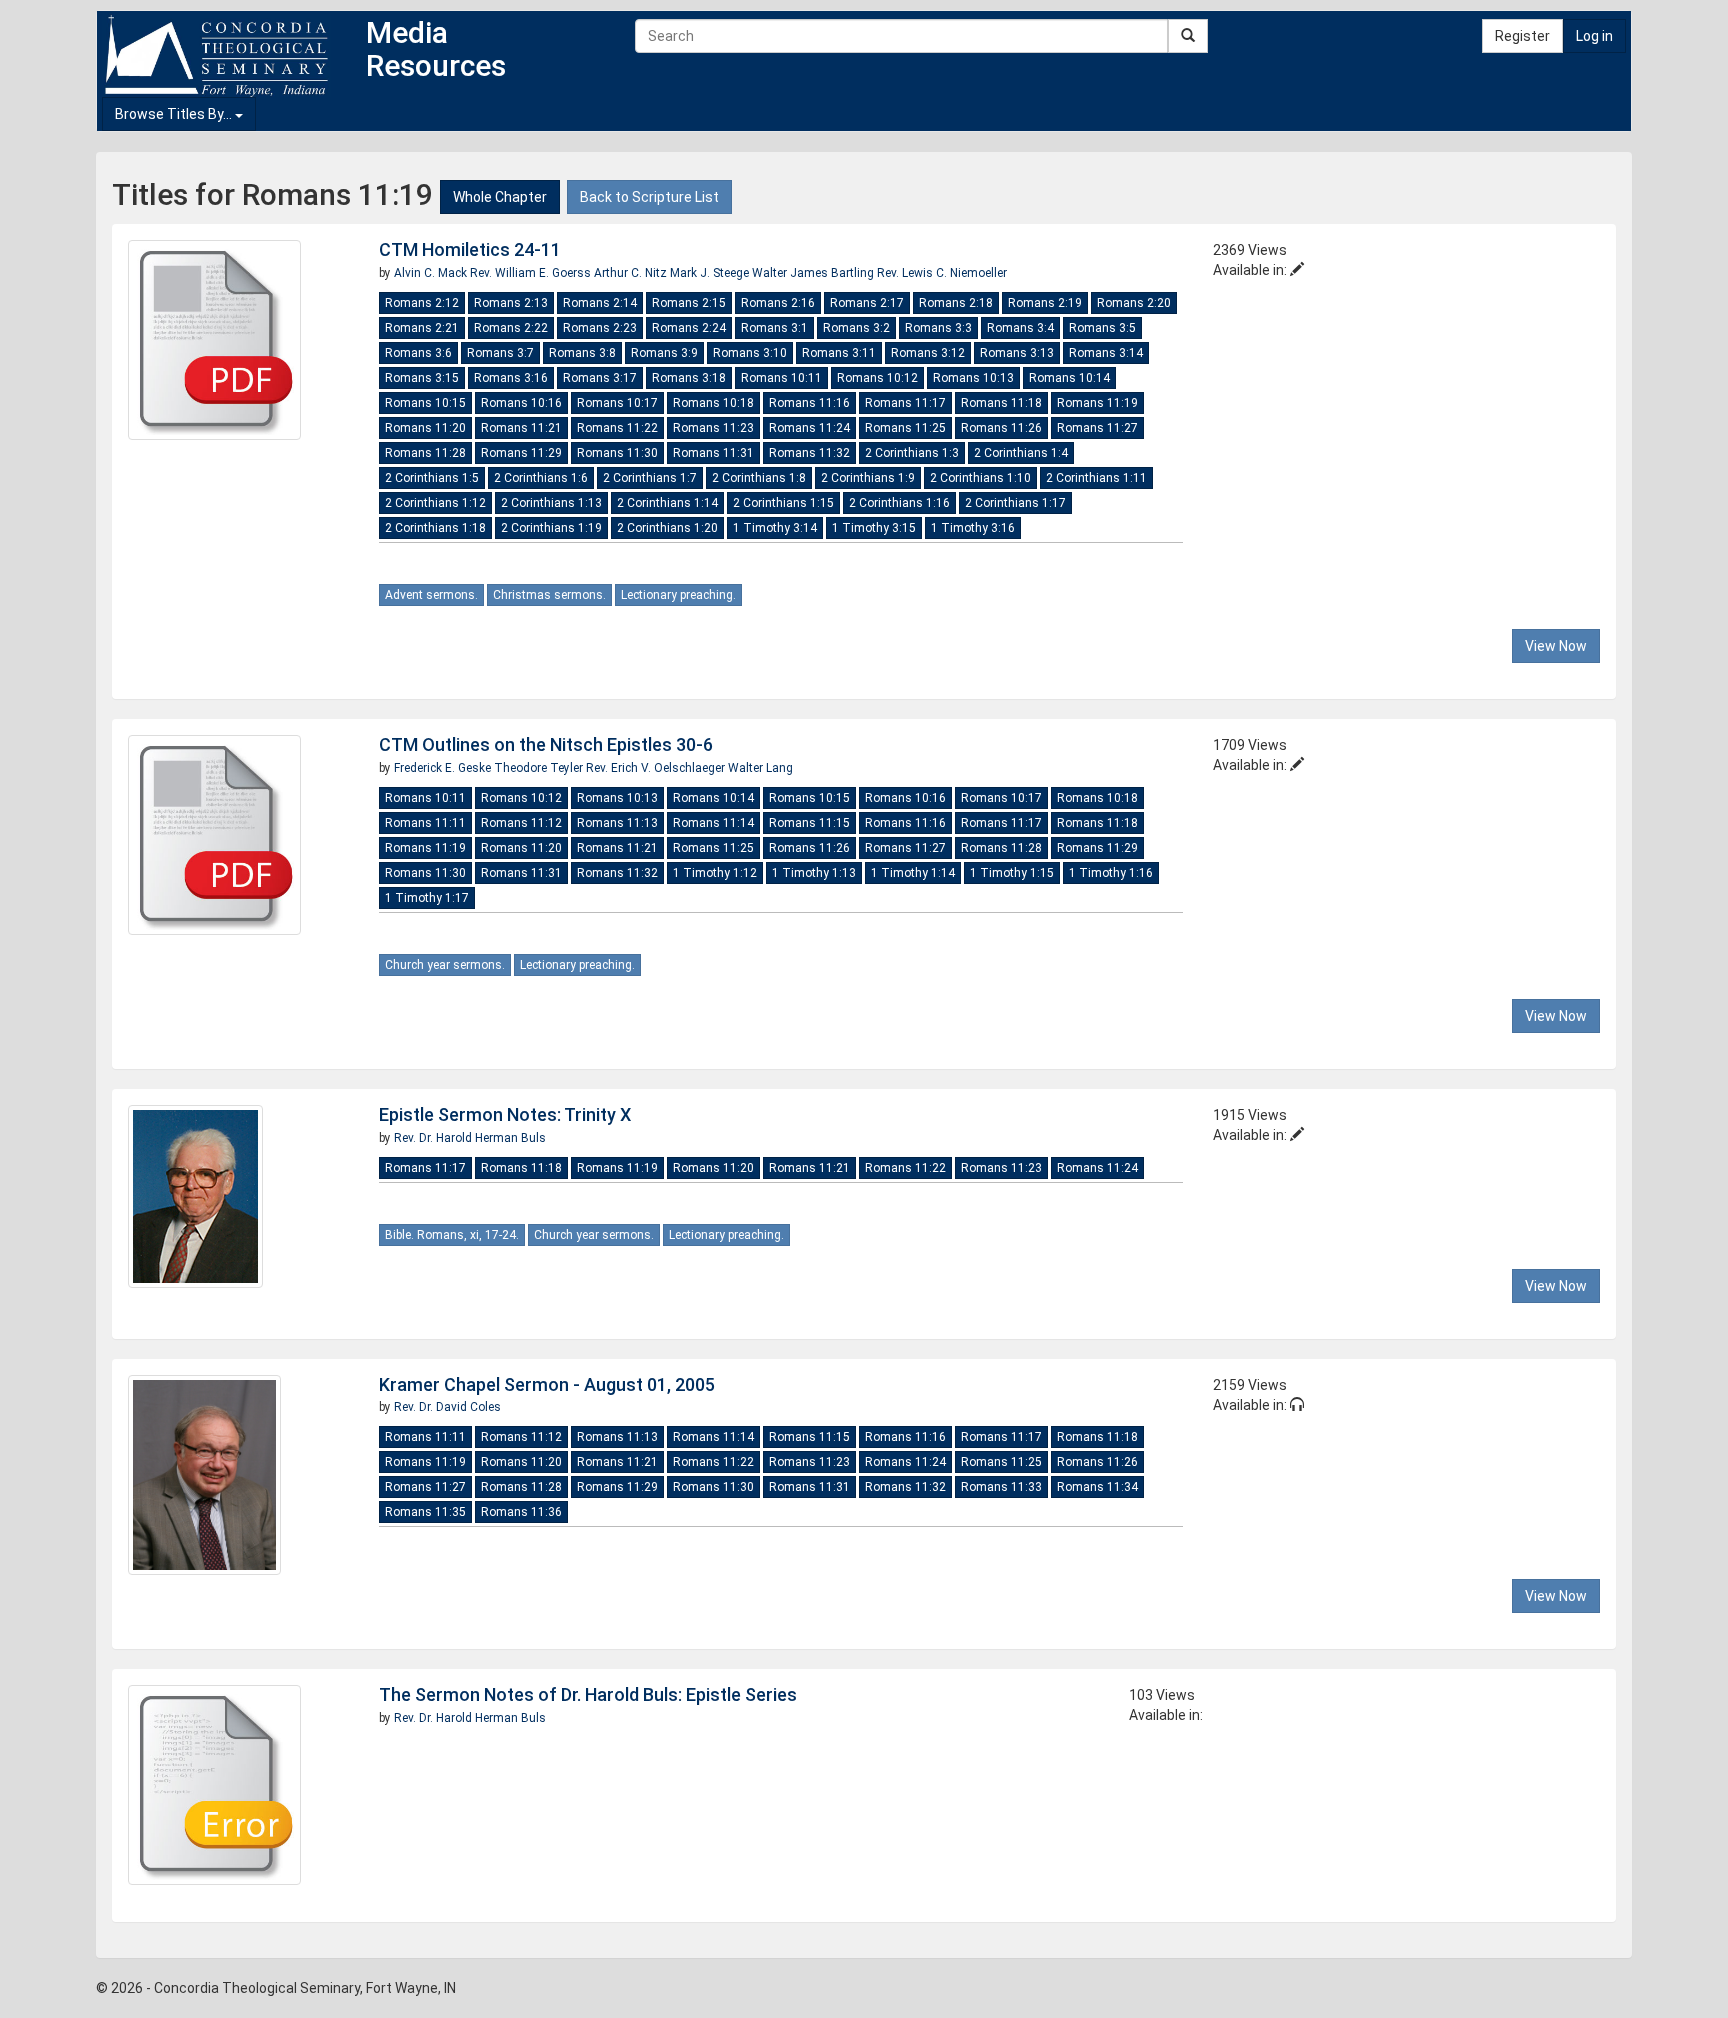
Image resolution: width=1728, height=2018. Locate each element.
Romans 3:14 (1106, 353)
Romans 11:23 (713, 428)
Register (1522, 36)
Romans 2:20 (1134, 303)
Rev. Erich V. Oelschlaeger (657, 768)
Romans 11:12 (521, 823)
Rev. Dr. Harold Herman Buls (470, 1138)
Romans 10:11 (781, 378)
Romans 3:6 (418, 353)
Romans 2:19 (1045, 303)
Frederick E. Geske (444, 768)
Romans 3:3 (938, 328)
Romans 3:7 (500, 353)
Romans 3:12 (928, 353)
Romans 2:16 (778, 303)
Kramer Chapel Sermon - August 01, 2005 (547, 1384)
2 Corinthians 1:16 (899, 503)
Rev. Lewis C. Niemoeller (942, 273)
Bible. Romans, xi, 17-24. (452, 1235)
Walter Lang (760, 768)
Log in (1594, 36)
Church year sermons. (445, 965)
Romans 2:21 (422, 328)
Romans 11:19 (1097, 403)
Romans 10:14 (1069, 378)
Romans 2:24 (689, 328)
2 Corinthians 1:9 (868, 478)
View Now (1556, 646)
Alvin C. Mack (432, 273)
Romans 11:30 (617, 453)
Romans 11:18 (1001, 403)
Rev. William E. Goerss (532, 273)
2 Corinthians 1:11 (1096, 478)
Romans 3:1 (774, 328)
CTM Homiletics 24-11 (470, 249)
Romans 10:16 (521, 403)
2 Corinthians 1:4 (1021, 453)
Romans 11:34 (1097, 1487)
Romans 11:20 (425, 428)
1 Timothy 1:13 (814, 873)
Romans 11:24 (809, 428)
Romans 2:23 (600, 328)
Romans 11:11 (425, 823)
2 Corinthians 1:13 (551, 503)
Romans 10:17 (617, 403)
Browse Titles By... (175, 114)
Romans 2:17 (867, 303)
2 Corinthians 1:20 (667, 528)
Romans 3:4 (1020, 328)
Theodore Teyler (540, 768)
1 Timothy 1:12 (715, 873)
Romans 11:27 (1097, 428)
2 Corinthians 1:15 (783, 503)
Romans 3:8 (582, 353)
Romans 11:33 (1001, 1487)
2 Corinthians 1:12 (435, 503)
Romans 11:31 (713, 453)
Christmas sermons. (549, 595)
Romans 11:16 (809, 403)
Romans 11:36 (521, 1512)
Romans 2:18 (956, 303)
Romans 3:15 (422, 378)
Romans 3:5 (1102, 328)
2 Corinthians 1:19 (551, 528)
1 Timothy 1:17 (427, 898)
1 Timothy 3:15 (874, 528)
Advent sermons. (431, 595)
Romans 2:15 (689, 303)
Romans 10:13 (973, 378)
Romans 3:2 (856, 328)
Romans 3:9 (664, 353)
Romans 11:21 (521, 428)
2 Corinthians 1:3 (912, 453)
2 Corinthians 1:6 (541, 478)
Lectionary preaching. (678, 595)
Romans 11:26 (1001, 428)
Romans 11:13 (617, 823)
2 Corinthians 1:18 (435, 528)
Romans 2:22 (511, 328)
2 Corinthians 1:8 (759, 478)
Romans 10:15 (425, 403)
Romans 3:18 (689, 378)
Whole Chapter (500, 197)
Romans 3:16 (511, 378)
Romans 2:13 (511, 303)
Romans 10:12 (877, 378)
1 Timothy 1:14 (913, 873)
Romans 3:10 (750, 353)
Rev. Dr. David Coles (447, 1407)
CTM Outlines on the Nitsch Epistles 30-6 (546, 744)
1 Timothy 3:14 (775, 528)
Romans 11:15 (809, 823)
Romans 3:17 (600, 378)
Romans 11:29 (521, 453)
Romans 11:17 (905, 403)
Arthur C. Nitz (632, 273)
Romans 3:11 (839, 353)
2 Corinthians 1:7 (650, 478)
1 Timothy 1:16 (1111, 873)
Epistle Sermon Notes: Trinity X (505, 1114)
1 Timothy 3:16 (973, 528)
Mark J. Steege (711, 273)
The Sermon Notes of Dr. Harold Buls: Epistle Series (588, 1694)
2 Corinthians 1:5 (432, 478)
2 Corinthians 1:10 (980, 478)
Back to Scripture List (649, 197)
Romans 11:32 (809, 453)
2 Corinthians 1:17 (1015, 503)
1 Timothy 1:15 (1012, 873)
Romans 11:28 (425, 453)
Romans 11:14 (713, 823)
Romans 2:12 (422, 303)
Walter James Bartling (814, 273)
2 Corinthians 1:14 (667, 503)
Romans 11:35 (425, 1512)
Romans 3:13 (1017, 353)
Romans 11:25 (905, 428)
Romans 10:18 (713, 403)
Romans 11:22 (617, 428)
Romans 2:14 (600, 303)
